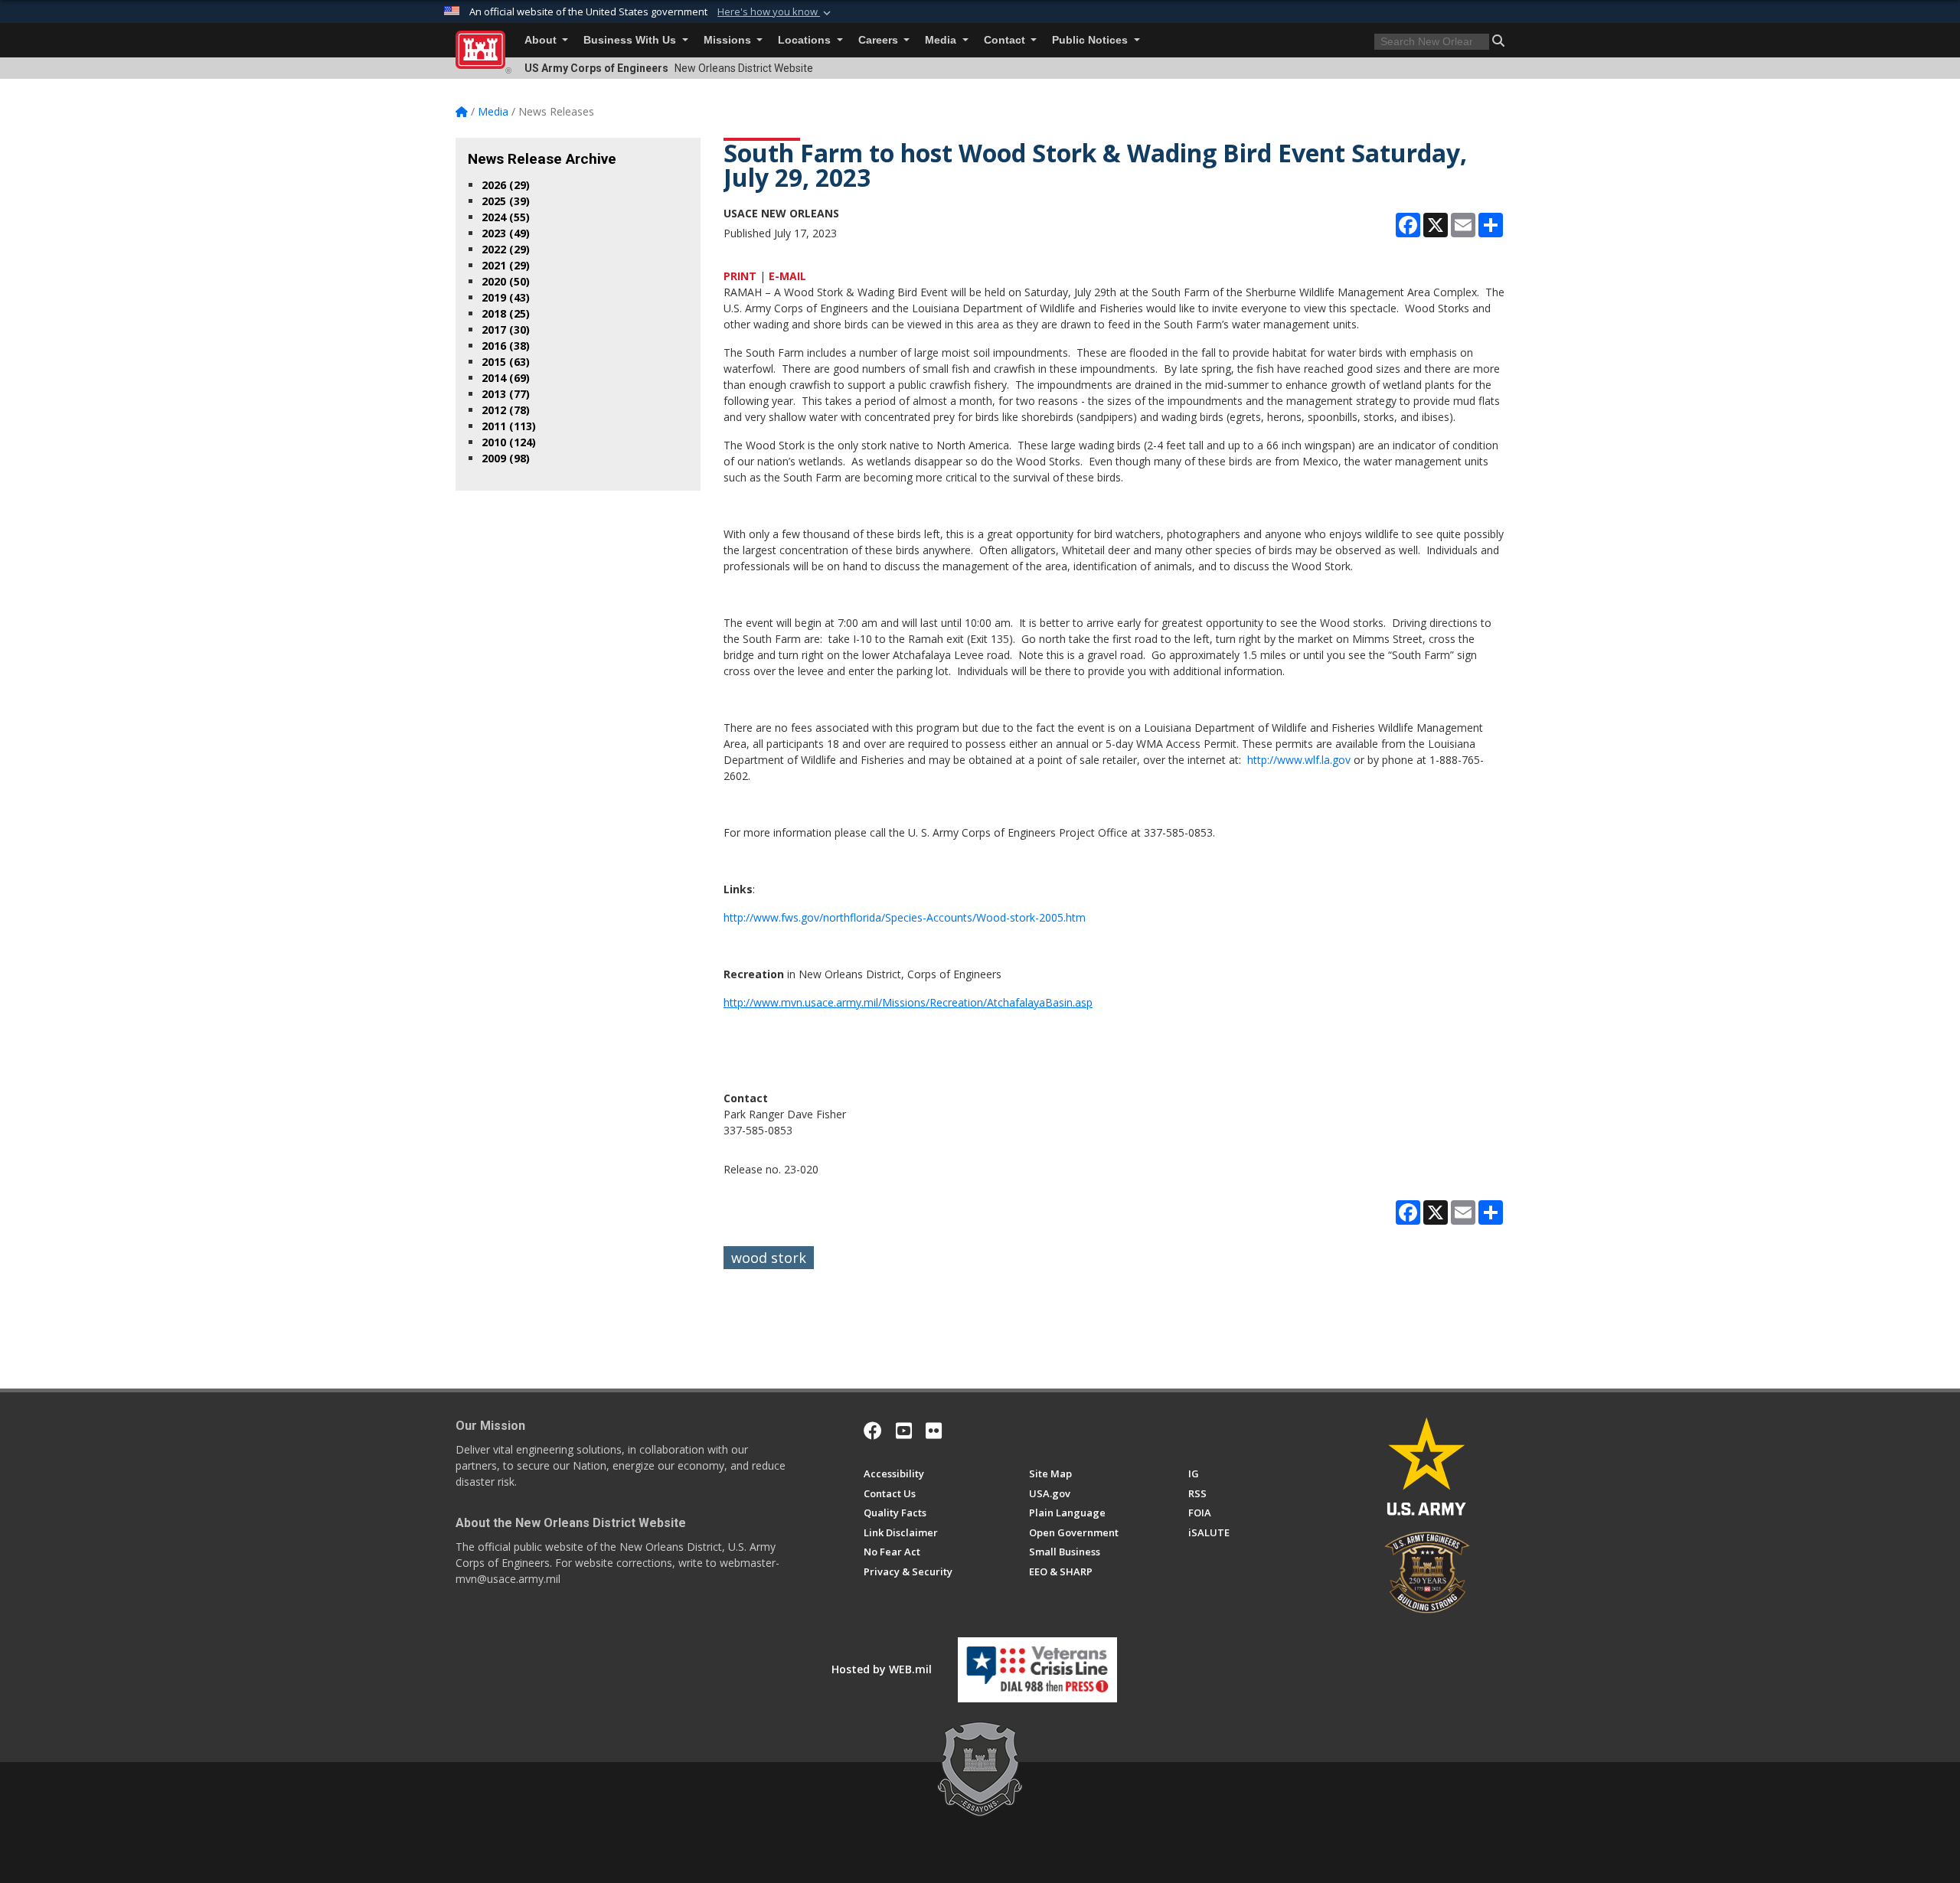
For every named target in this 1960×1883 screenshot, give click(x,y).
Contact (1006, 40)
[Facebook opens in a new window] (873, 1431)
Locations (806, 40)
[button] (776, 12)
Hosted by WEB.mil (882, 1669)
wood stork (769, 1258)
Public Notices (1091, 40)
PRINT (740, 276)
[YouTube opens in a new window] (904, 1431)
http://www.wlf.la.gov (1299, 760)
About (542, 40)
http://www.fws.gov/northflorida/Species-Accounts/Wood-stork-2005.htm (905, 917)
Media (942, 40)
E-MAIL (787, 276)
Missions (729, 40)
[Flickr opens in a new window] (934, 1431)
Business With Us (631, 40)
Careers (880, 40)
